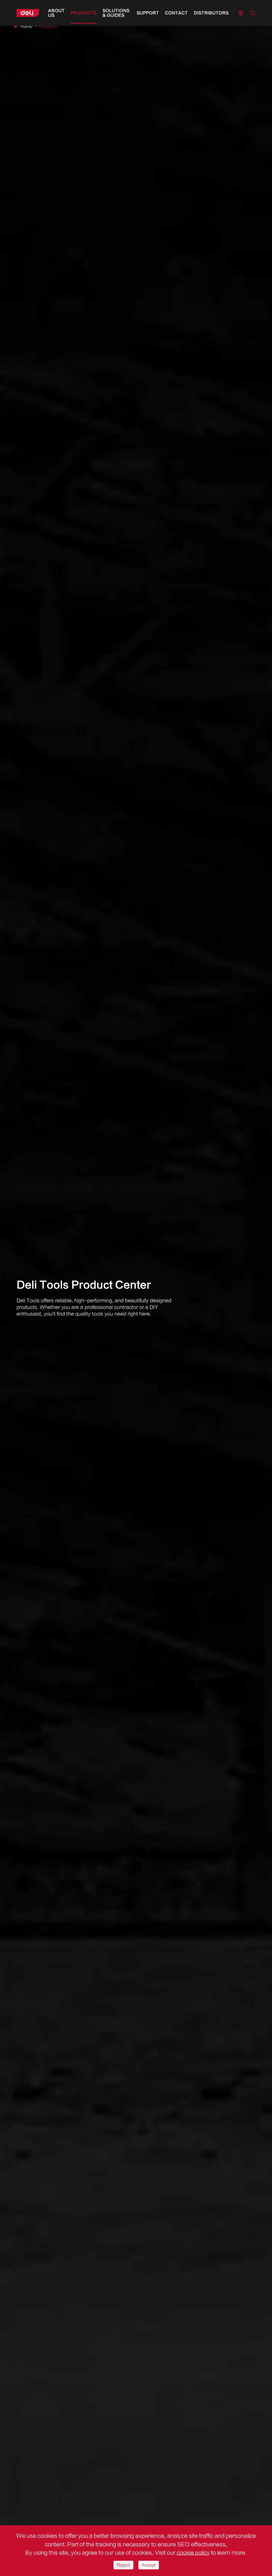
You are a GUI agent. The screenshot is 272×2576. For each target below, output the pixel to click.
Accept (149, 2565)
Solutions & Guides (116, 13)
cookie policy (193, 2553)
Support (148, 13)
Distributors (211, 13)
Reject (123, 2565)
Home (27, 26)
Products (84, 13)
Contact (176, 13)
